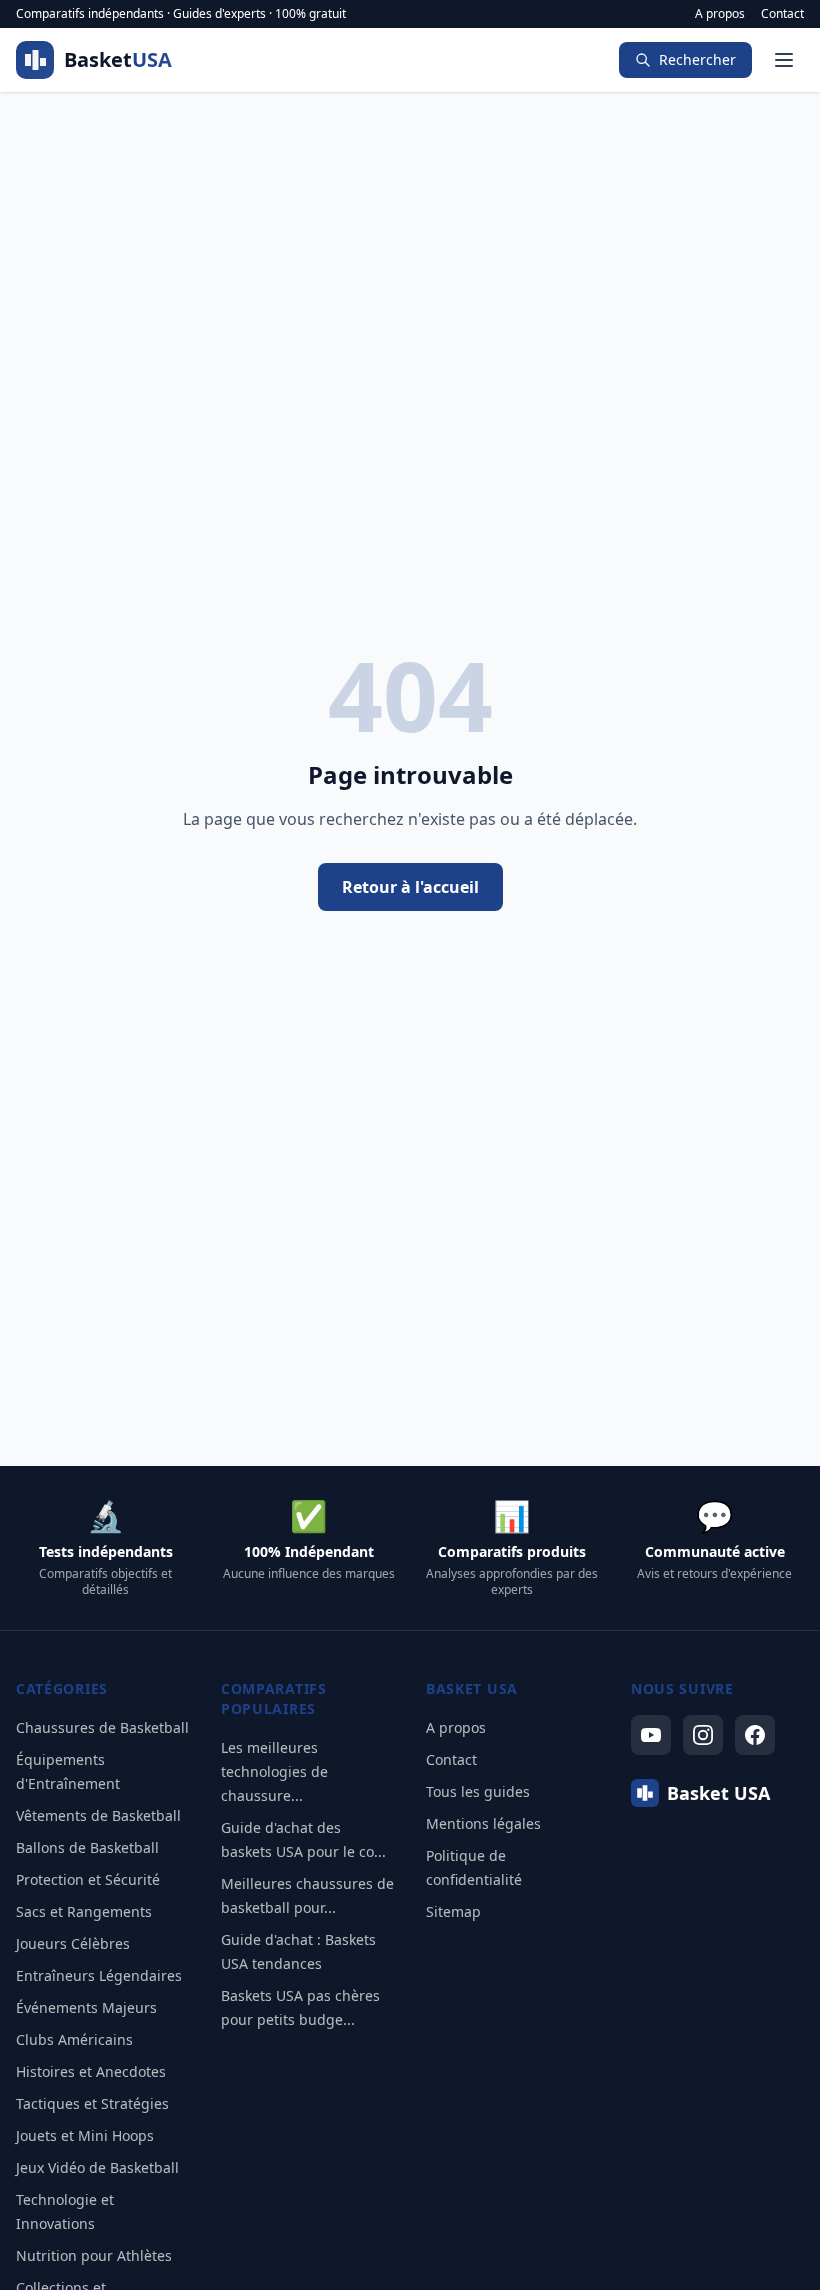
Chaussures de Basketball (102, 1727)
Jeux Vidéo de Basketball (97, 2167)
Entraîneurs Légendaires (99, 1975)
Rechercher (697, 59)
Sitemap (453, 1911)
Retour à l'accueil (410, 887)
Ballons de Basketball (87, 1847)
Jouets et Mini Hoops (85, 2135)
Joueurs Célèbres (73, 1943)
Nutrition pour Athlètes (94, 2255)
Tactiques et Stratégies (92, 2103)
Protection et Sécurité (88, 1879)
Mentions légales (483, 1823)
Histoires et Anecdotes (91, 2071)
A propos (720, 14)
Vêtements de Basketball (98, 1815)
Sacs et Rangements (84, 1911)
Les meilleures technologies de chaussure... (274, 1771)
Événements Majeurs (86, 2007)
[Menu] (784, 60)
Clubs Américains (74, 2039)
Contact (782, 14)
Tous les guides (478, 1791)
